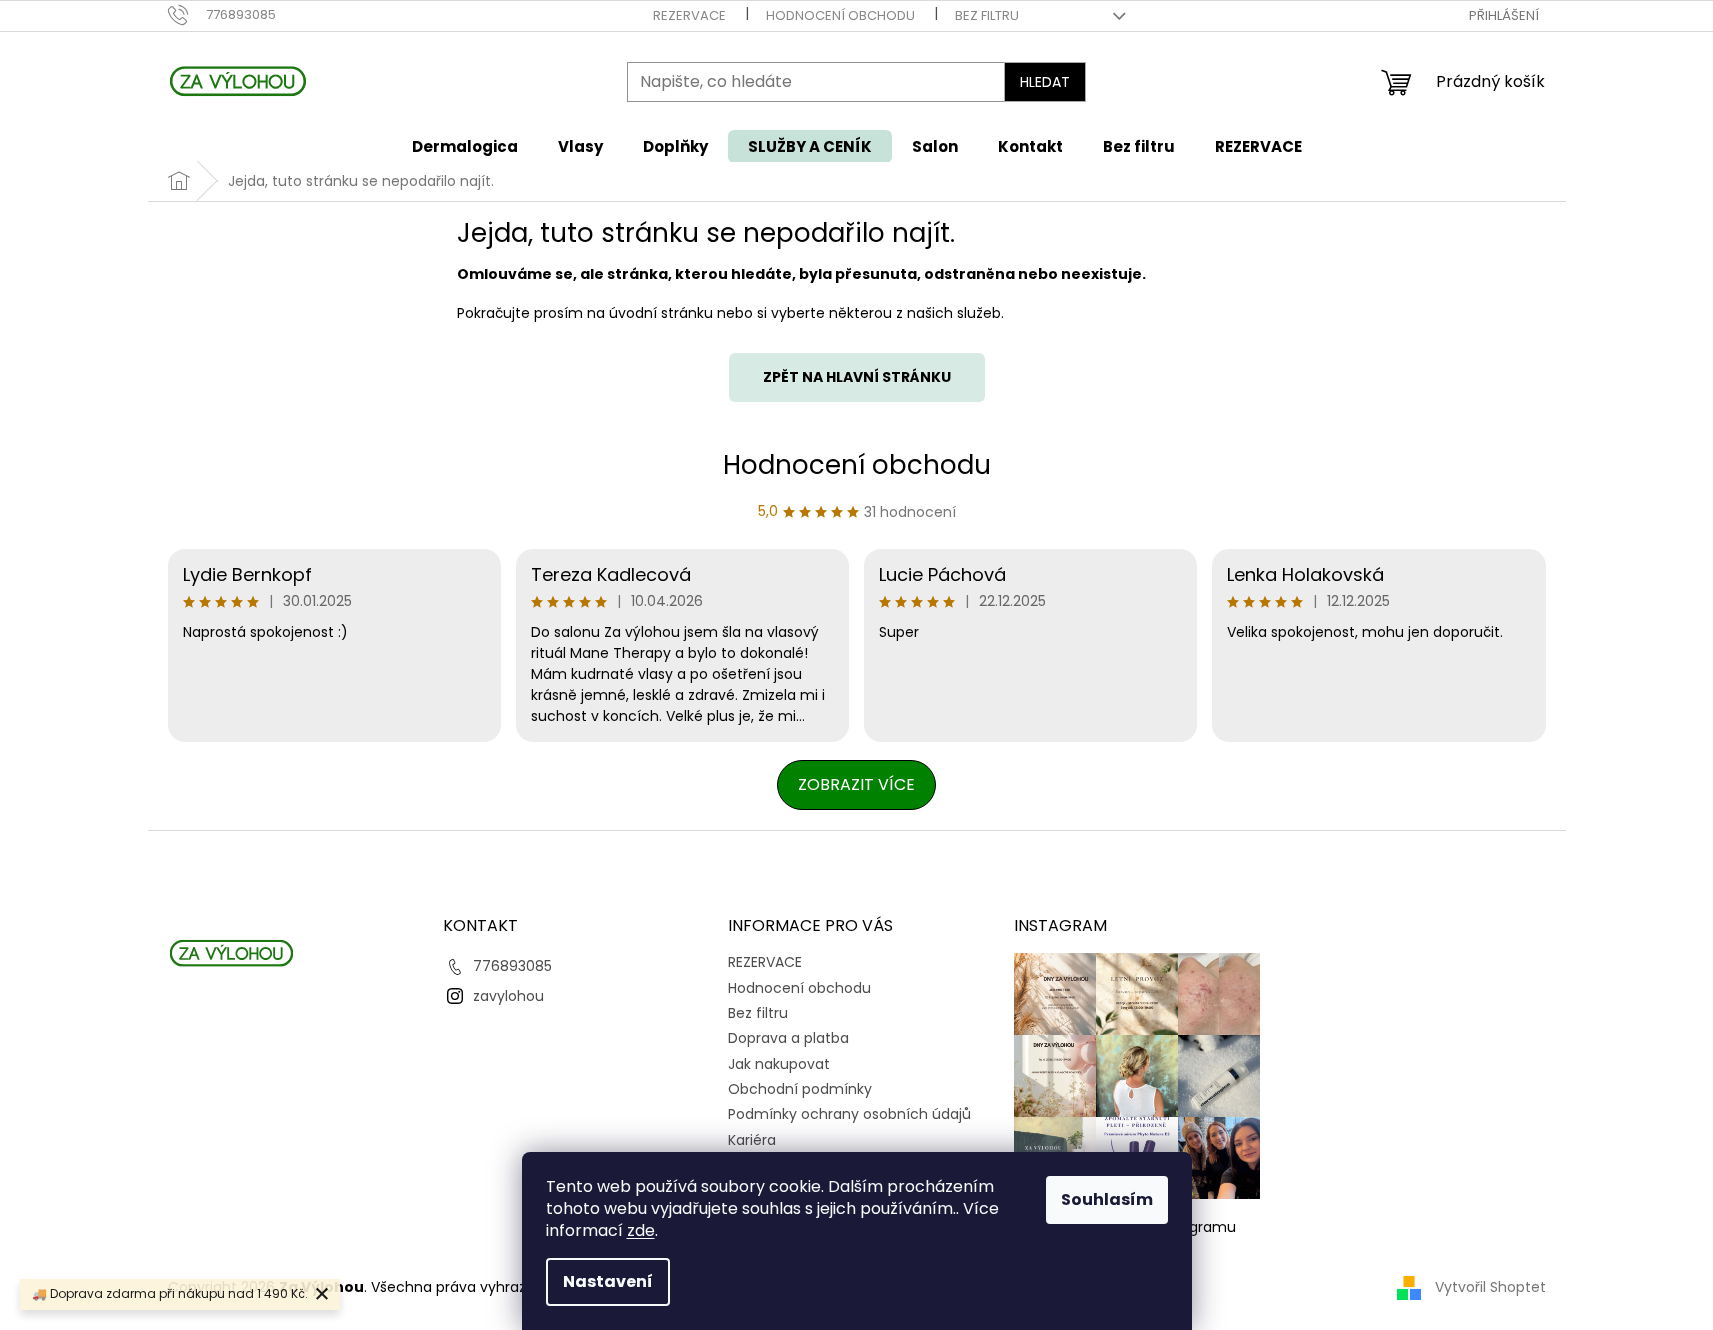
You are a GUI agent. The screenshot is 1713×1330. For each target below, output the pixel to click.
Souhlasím (1107, 1199)
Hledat (1045, 82)
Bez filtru (987, 15)
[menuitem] (465, 146)
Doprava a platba (788, 1038)
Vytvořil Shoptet (1490, 1287)
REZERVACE (689, 15)
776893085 (512, 966)
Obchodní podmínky (800, 1089)
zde (641, 1230)
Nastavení (608, 1281)
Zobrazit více (856, 784)
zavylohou (508, 996)
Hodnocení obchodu (840, 15)
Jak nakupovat (779, 1064)
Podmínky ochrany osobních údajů (849, 1114)
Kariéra (752, 1140)
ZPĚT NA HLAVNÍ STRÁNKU (857, 377)
